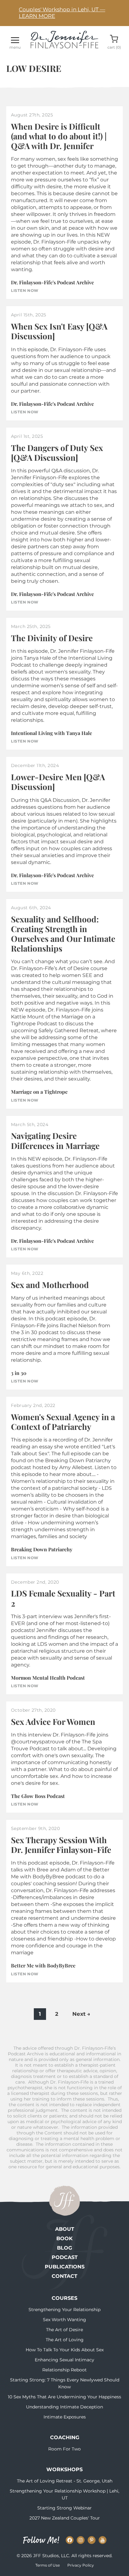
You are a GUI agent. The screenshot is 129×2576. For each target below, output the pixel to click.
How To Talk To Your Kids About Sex (65, 2350)
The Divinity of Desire (52, 638)
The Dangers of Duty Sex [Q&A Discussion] (57, 453)
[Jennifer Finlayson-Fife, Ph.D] (64, 46)
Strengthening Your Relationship (64, 2310)
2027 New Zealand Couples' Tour (65, 2518)
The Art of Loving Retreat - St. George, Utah (65, 2481)
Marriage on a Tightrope (39, 1092)
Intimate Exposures (65, 2417)
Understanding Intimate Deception (64, 2407)
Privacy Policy (81, 2565)
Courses (64, 2298)
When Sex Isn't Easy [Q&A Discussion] (59, 331)
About (65, 2229)
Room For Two (64, 2449)
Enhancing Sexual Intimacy (64, 2360)
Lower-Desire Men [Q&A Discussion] (58, 782)
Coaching (65, 2437)
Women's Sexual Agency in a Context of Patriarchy (63, 1422)
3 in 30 (19, 1373)
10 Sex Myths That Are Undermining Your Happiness (64, 2397)
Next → (81, 2014)
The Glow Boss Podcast (38, 1796)
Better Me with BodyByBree (43, 1965)
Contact (64, 2276)
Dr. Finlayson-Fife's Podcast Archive (52, 282)
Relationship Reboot (64, 2370)
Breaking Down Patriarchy (42, 1549)
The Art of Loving (65, 2340)
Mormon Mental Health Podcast (48, 1678)
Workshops (64, 2469)
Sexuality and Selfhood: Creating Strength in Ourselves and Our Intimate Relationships (63, 934)
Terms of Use (48, 2565)
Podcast (65, 2257)
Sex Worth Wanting (64, 2320)
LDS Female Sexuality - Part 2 (63, 1598)
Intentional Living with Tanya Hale (52, 733)
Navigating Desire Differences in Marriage (55, 1140)
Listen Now (25, 291)
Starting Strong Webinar (64, 2508)
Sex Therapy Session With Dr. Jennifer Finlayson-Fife (61, 1845)
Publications (65, 2267)
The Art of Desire (64, 2330)
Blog (64, 2248)
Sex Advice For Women (53, 1722)
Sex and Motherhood (50, 1285)
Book (64, 2238)
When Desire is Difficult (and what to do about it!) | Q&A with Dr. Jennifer (59, 136)
